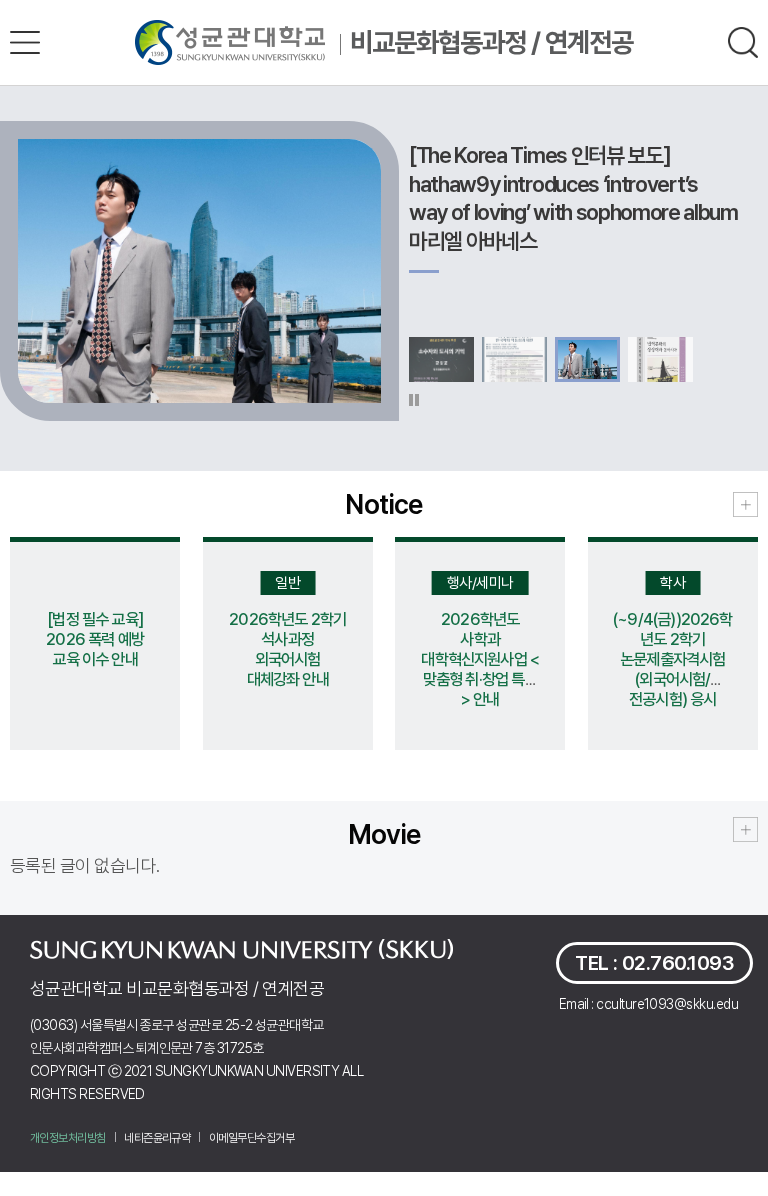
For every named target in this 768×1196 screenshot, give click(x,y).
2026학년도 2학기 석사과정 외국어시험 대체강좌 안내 (287, 649)
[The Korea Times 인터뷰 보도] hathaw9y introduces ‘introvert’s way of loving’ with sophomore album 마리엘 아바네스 (573, 198)
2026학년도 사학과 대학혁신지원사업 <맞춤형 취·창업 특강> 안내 (480, 659)
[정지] (414, 400)
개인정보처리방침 (68, 1138)
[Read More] (745, 504)
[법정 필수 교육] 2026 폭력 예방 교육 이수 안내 (95, 639)
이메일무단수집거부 (251, 1138)
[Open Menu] (25, 42)
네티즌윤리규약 (157, 1138)
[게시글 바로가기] (199, 271)
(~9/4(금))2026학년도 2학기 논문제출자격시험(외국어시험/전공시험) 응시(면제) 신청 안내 (673, 669)
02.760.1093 (678, 963)
